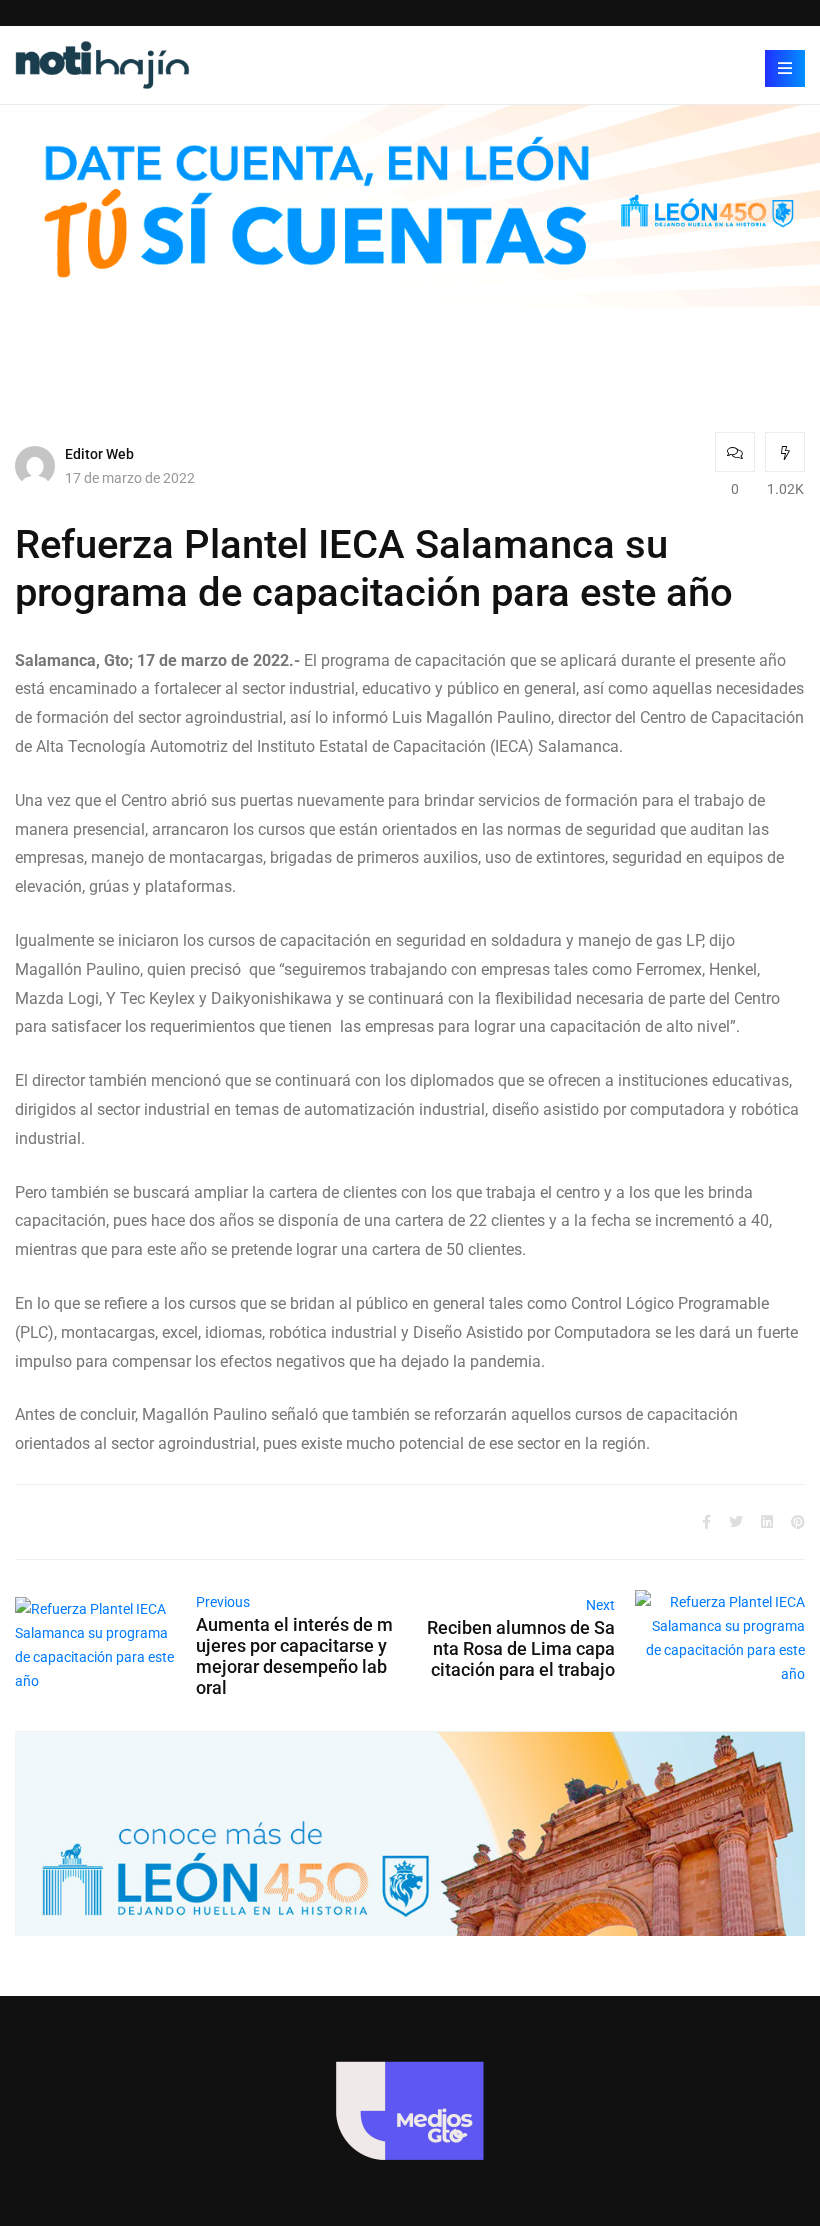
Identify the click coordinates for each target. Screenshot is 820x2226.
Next (600, 1605)
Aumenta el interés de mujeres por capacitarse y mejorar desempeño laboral (294, 1656)
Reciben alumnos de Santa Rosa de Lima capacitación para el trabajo (521, 1648)
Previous (223, 1602)
